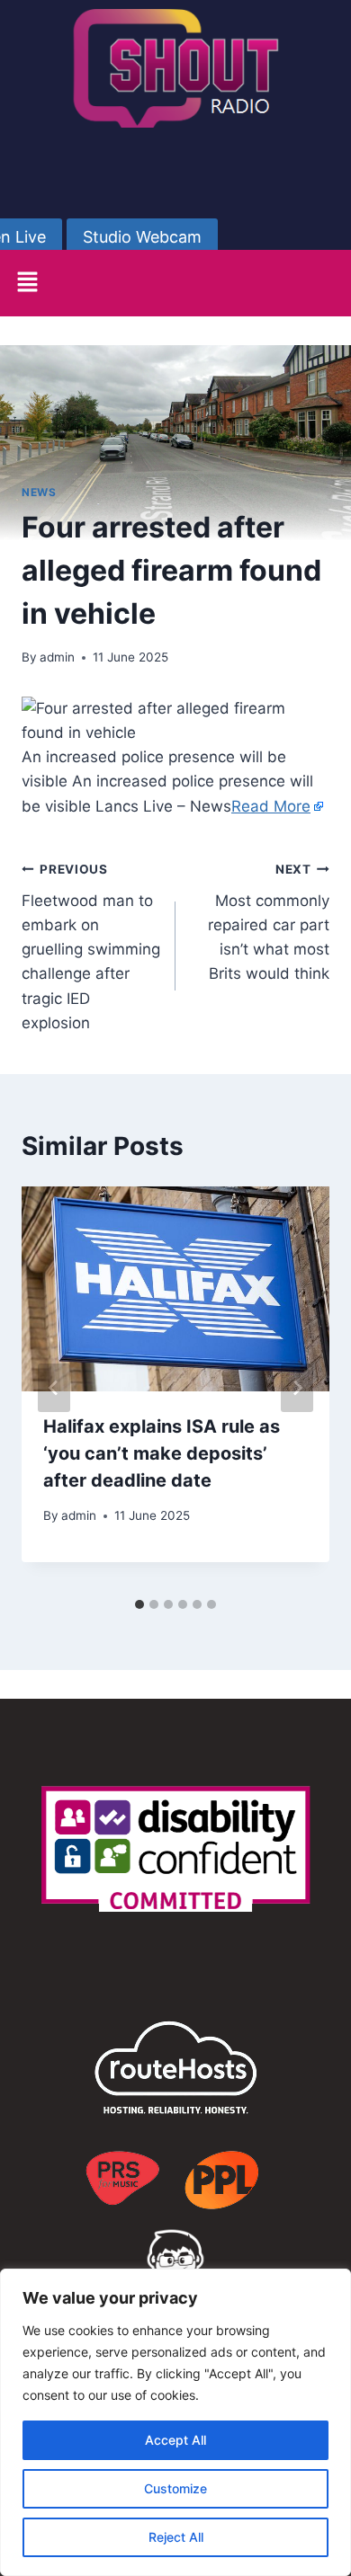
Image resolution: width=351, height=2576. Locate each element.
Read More (271, 806)
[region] (175, 2422)
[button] (27, 283)
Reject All (176, 2537)
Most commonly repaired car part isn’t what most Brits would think (269, 922)
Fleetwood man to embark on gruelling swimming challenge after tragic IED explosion (91, 947)
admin (57, 657)
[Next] (297, 1388)
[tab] (139, 1604)
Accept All (175, 2440)
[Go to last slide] (54, 1388)
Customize (175, 2488)
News (39, 492)
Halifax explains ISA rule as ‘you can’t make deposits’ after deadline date (162, 1453)
